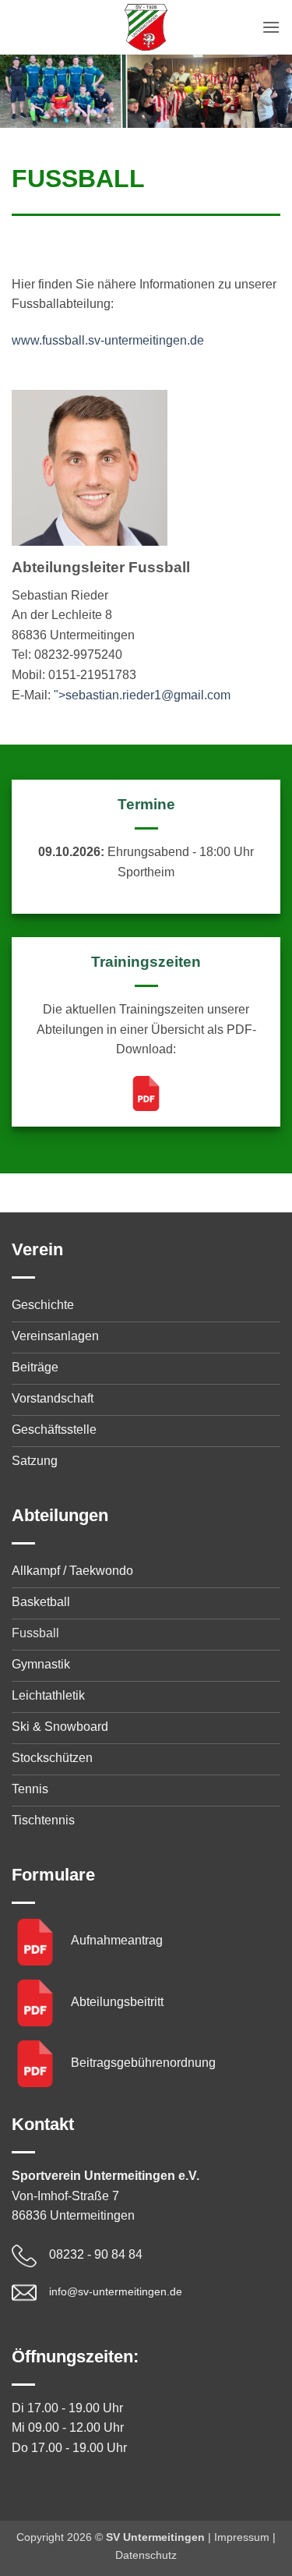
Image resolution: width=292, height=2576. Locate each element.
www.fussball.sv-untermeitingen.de (108, 340)
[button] (271, 27)
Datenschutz (146, 2555)
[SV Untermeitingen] (146, 27)
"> (142, 695)
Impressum (242, 2537)
